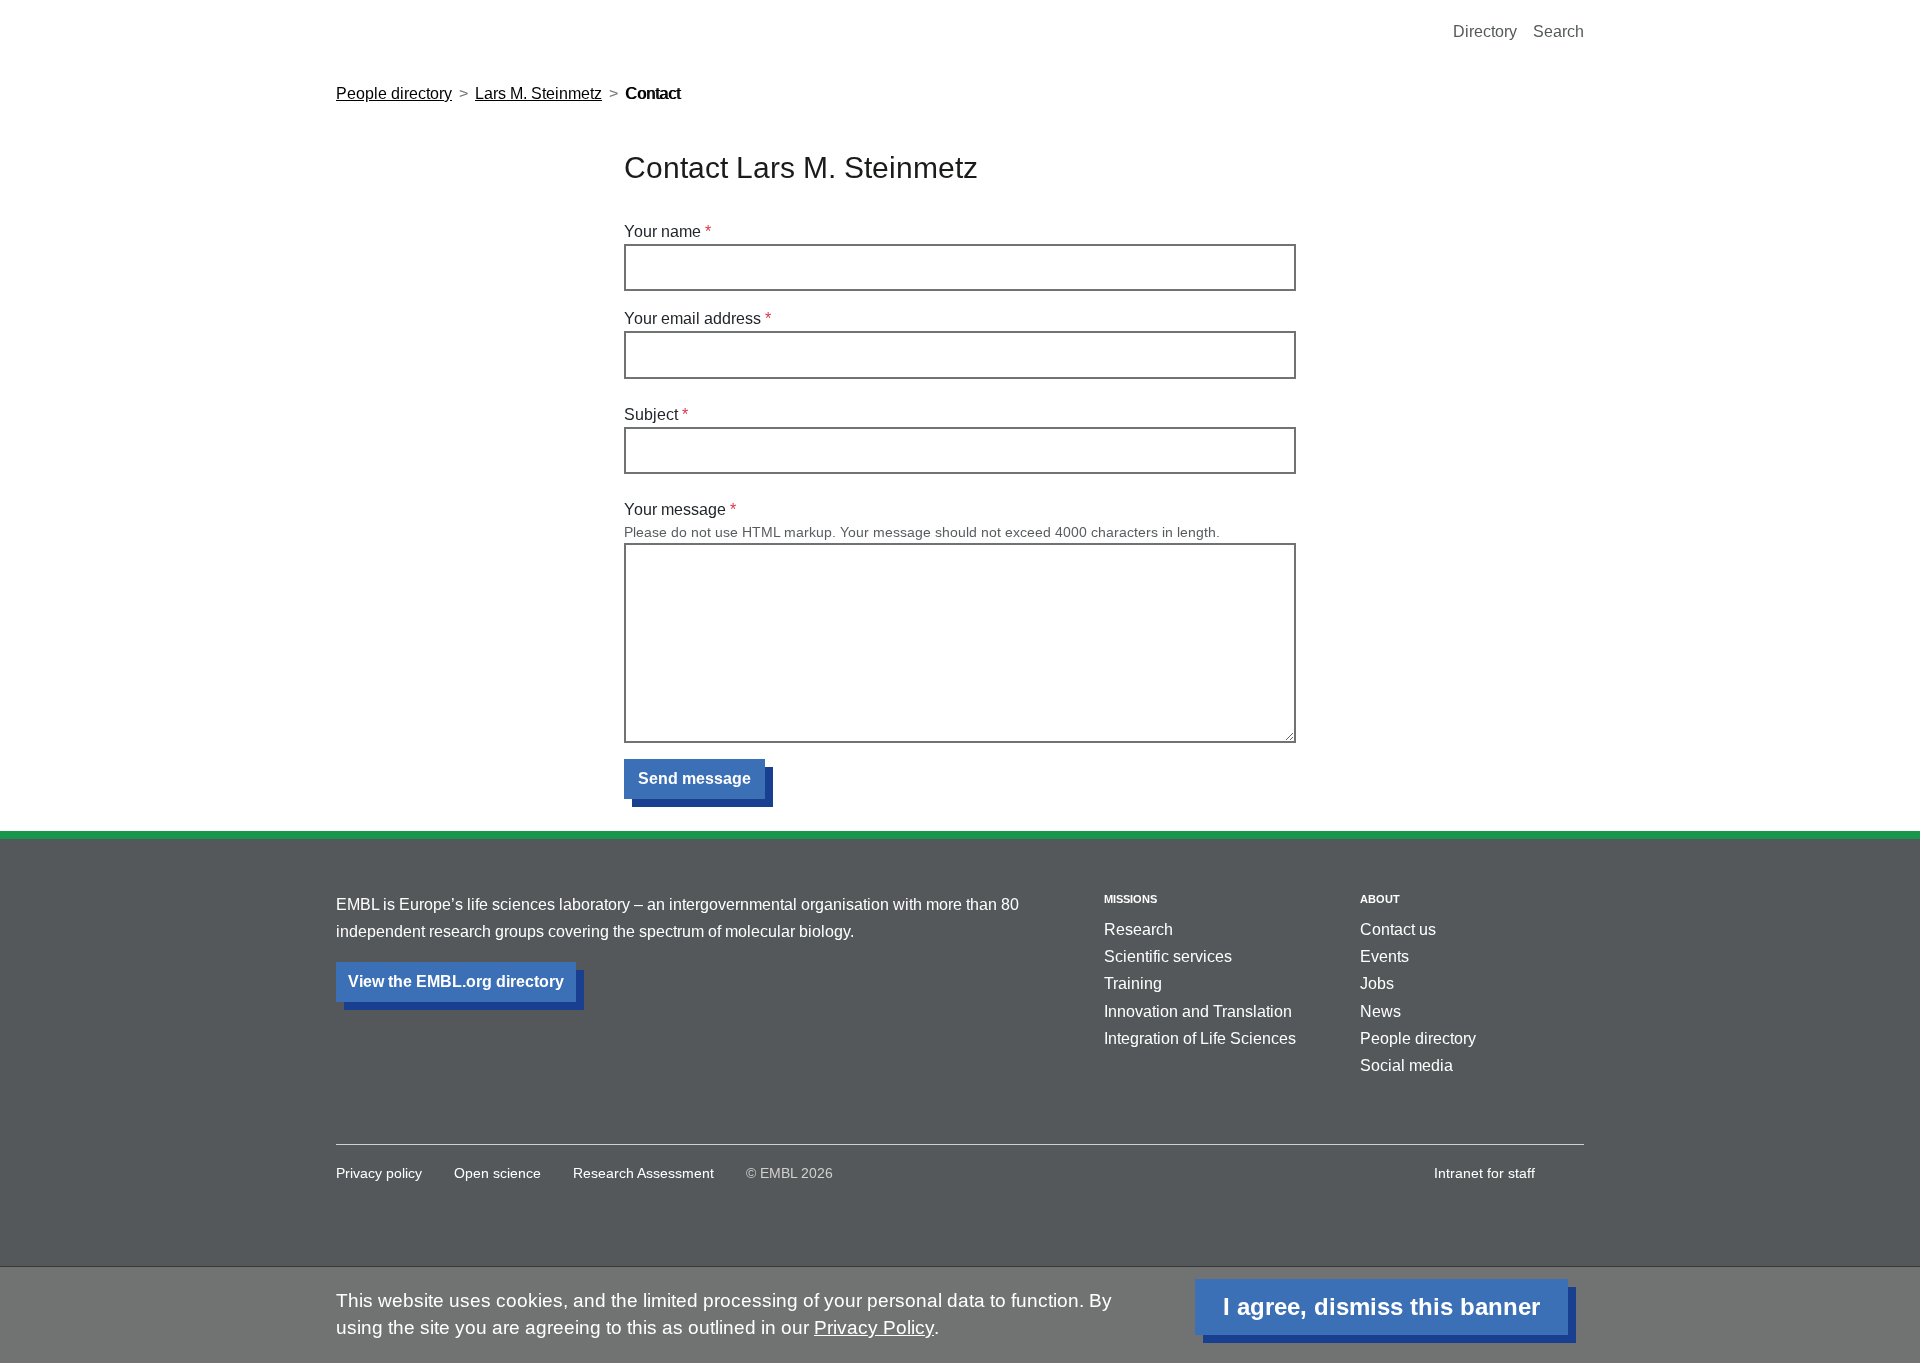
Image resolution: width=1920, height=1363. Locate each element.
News (1380, 1011)
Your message (675, 509)
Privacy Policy (874, 1327)
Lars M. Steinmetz (538, 93)
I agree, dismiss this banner (1381, 1306)
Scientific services (1168, 956)
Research (1138, 929)
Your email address (692, 318)
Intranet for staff (1484, 1173)
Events (1384, 956)
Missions (1130, 899)
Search (1558, 31)
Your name (662, 231)
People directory (394, 93)
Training (1133, 983)
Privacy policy (379, 1173)
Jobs (1377, 983)
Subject (651, 414)
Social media (1406, 1065)
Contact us (1398, 929)
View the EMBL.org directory (456, 981)
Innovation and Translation (1198, 1011)
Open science (497, 1173)
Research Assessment (643, 1173)
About (1380, 899)
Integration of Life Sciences (1200, 1038)
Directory (1485, 31)
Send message (694, 778)
